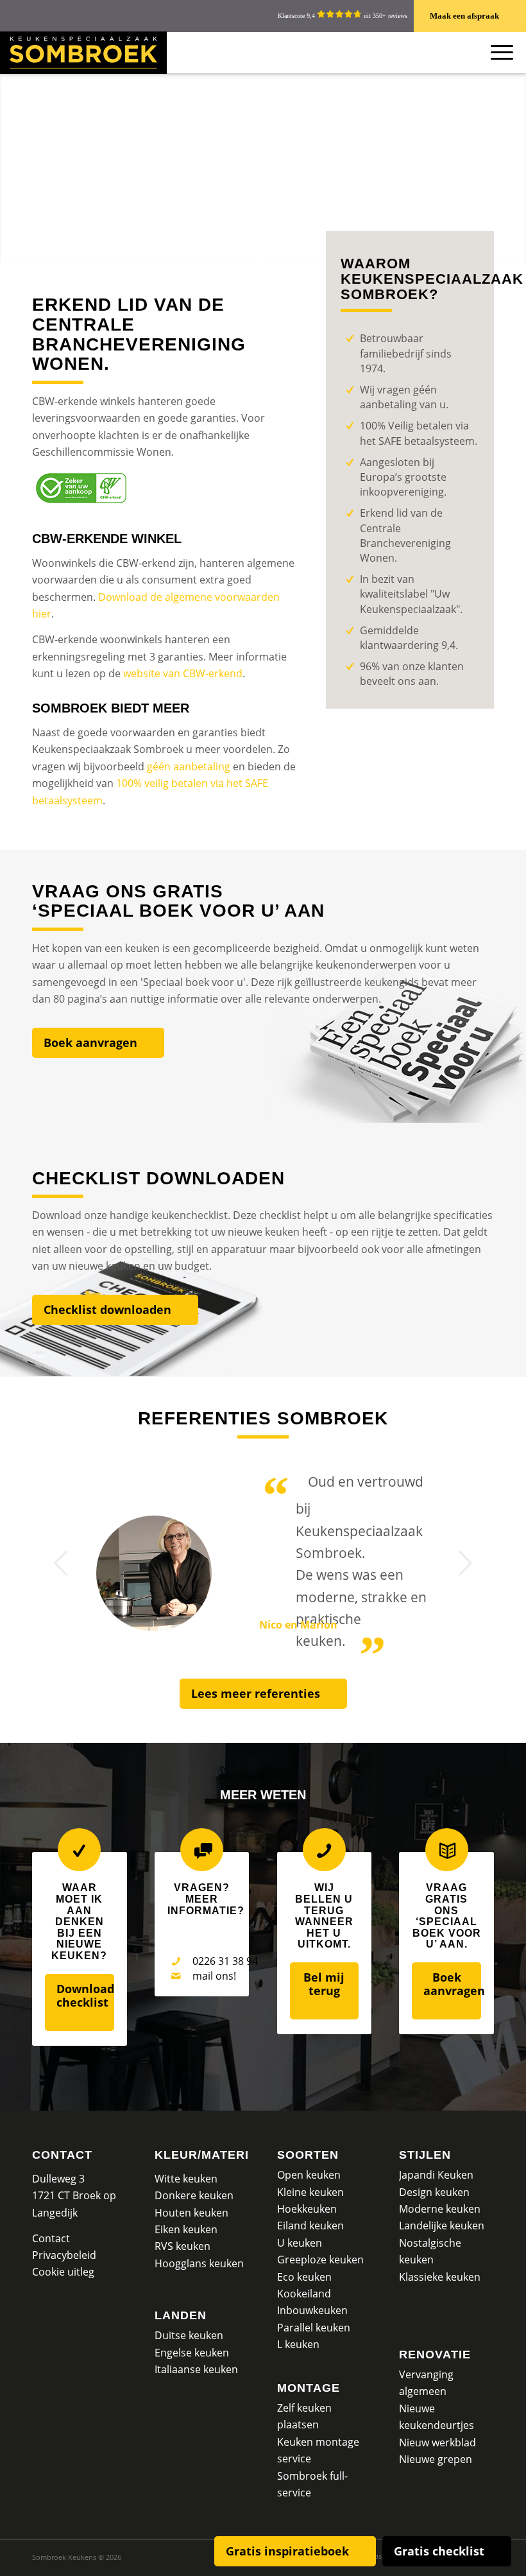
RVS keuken (182, 2246)
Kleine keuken (310, 2192)
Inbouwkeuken (312, 2310)
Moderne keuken (440, 2209)
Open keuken (309, 2175)
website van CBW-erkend (183, 673)
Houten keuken (191, 2213)
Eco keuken (304, 2277)
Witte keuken (186, 2179)
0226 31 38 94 (225, 1961)
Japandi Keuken (436, 2175)
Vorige (61, 1563)
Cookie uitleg (63, 2272)
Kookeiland (304, 2294)
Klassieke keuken (440, 2277)
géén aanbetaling (189, 766)
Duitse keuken (189, 2335)
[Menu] (496, 52)
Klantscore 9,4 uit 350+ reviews (343, 16)
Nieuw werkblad (437, 2442)
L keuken (298, 2344)
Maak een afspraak (464, 16)
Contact (62, 2155)
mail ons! (214, 1976)
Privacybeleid (64, 2255)
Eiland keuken (310, 2226)
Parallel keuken (314, 2328)
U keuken (300, 2243)
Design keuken (434, 2192)
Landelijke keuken (442, 2226)
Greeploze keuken (320, 2260)
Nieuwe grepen (436, 2459)
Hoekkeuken (307, 2209)
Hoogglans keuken (199, 2263)
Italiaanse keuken (196, 2369)
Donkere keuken (194, 2195)
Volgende (465, 1563)
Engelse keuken (192, 2353)
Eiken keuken (186, 2229)
